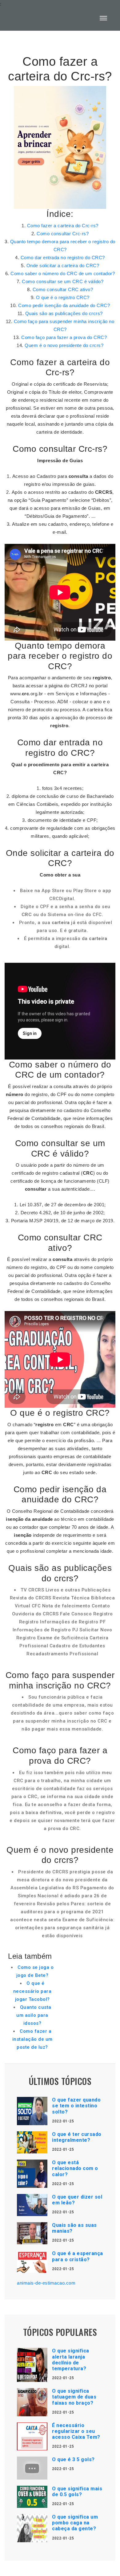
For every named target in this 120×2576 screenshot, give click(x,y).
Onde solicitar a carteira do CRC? (63, 265)
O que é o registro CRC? (63, 297)
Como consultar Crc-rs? (63, 234)
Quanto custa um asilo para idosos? (34, 2015)
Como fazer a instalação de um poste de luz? (32, 2039)
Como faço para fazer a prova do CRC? (64, 337)
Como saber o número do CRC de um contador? (63, 273)
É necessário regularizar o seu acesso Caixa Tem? (76, 2431)
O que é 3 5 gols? (73, 2459)
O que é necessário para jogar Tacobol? (32, 1991)
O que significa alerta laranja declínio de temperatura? (71, 2360)
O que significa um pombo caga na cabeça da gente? (75, 2523)
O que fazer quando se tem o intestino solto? (76, 2106)
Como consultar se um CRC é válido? (63, 281)
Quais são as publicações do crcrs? (64, 313)
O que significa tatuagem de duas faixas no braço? (74, 2397)
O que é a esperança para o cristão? (78, 2256)
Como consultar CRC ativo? (63, 289)
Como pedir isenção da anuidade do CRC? (64, 305)
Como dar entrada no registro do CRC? (63, 258)
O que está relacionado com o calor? (75, 2168)
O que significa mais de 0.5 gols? (77, 2492)
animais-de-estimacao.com (46, 2283)
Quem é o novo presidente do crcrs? (64, 345)
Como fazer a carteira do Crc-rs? (63, 226)
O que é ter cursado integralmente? (77, 2137)
